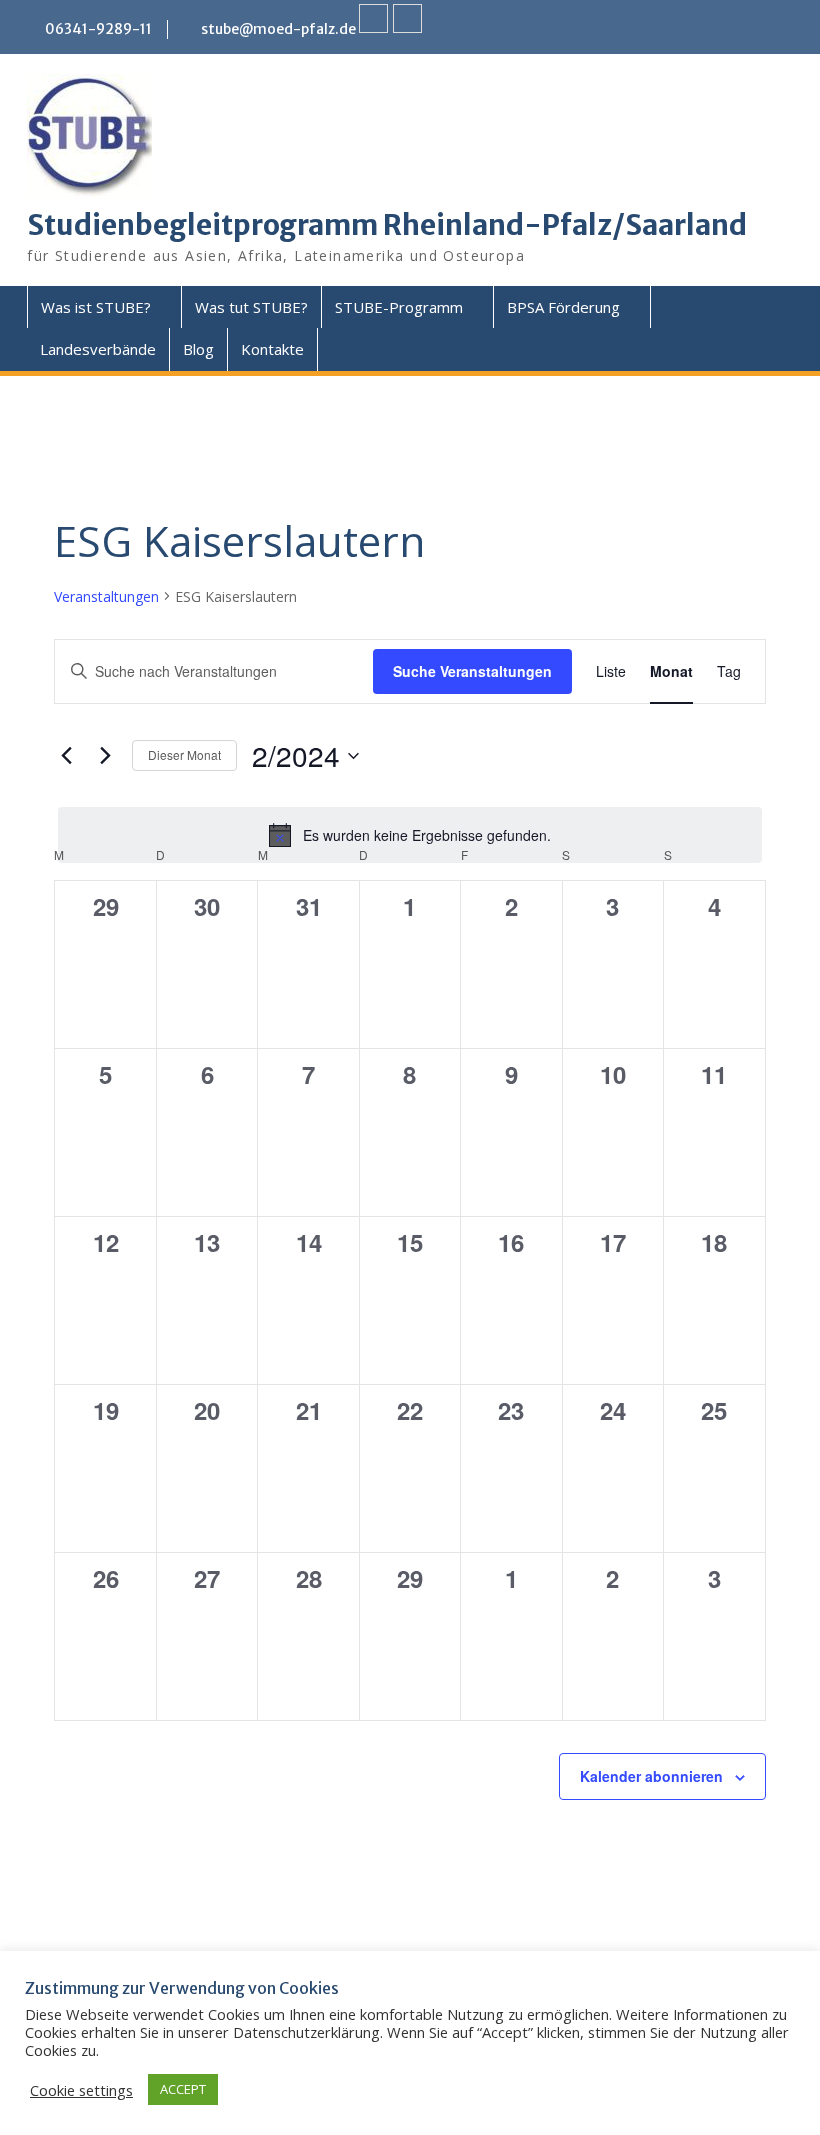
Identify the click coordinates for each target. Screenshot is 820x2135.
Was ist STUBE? (96, 307)
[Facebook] (373, 18)
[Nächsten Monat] (105, 756)
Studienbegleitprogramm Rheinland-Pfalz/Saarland (387, 225)
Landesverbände (98, 349)
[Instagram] (407, 18)
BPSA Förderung (563, 307)
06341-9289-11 (98, 29)
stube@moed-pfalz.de (278, 29)
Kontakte (272, 349)
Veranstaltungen (106, 596)
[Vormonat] (66, 756)
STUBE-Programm (399, 307)
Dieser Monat (184, 754)
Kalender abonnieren (651, 1776)
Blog (198, 349)
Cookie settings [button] (81, 2090)
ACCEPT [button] (183, 2089)
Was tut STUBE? (251, 307)
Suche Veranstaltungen (472, 671)
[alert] (409, 835)
